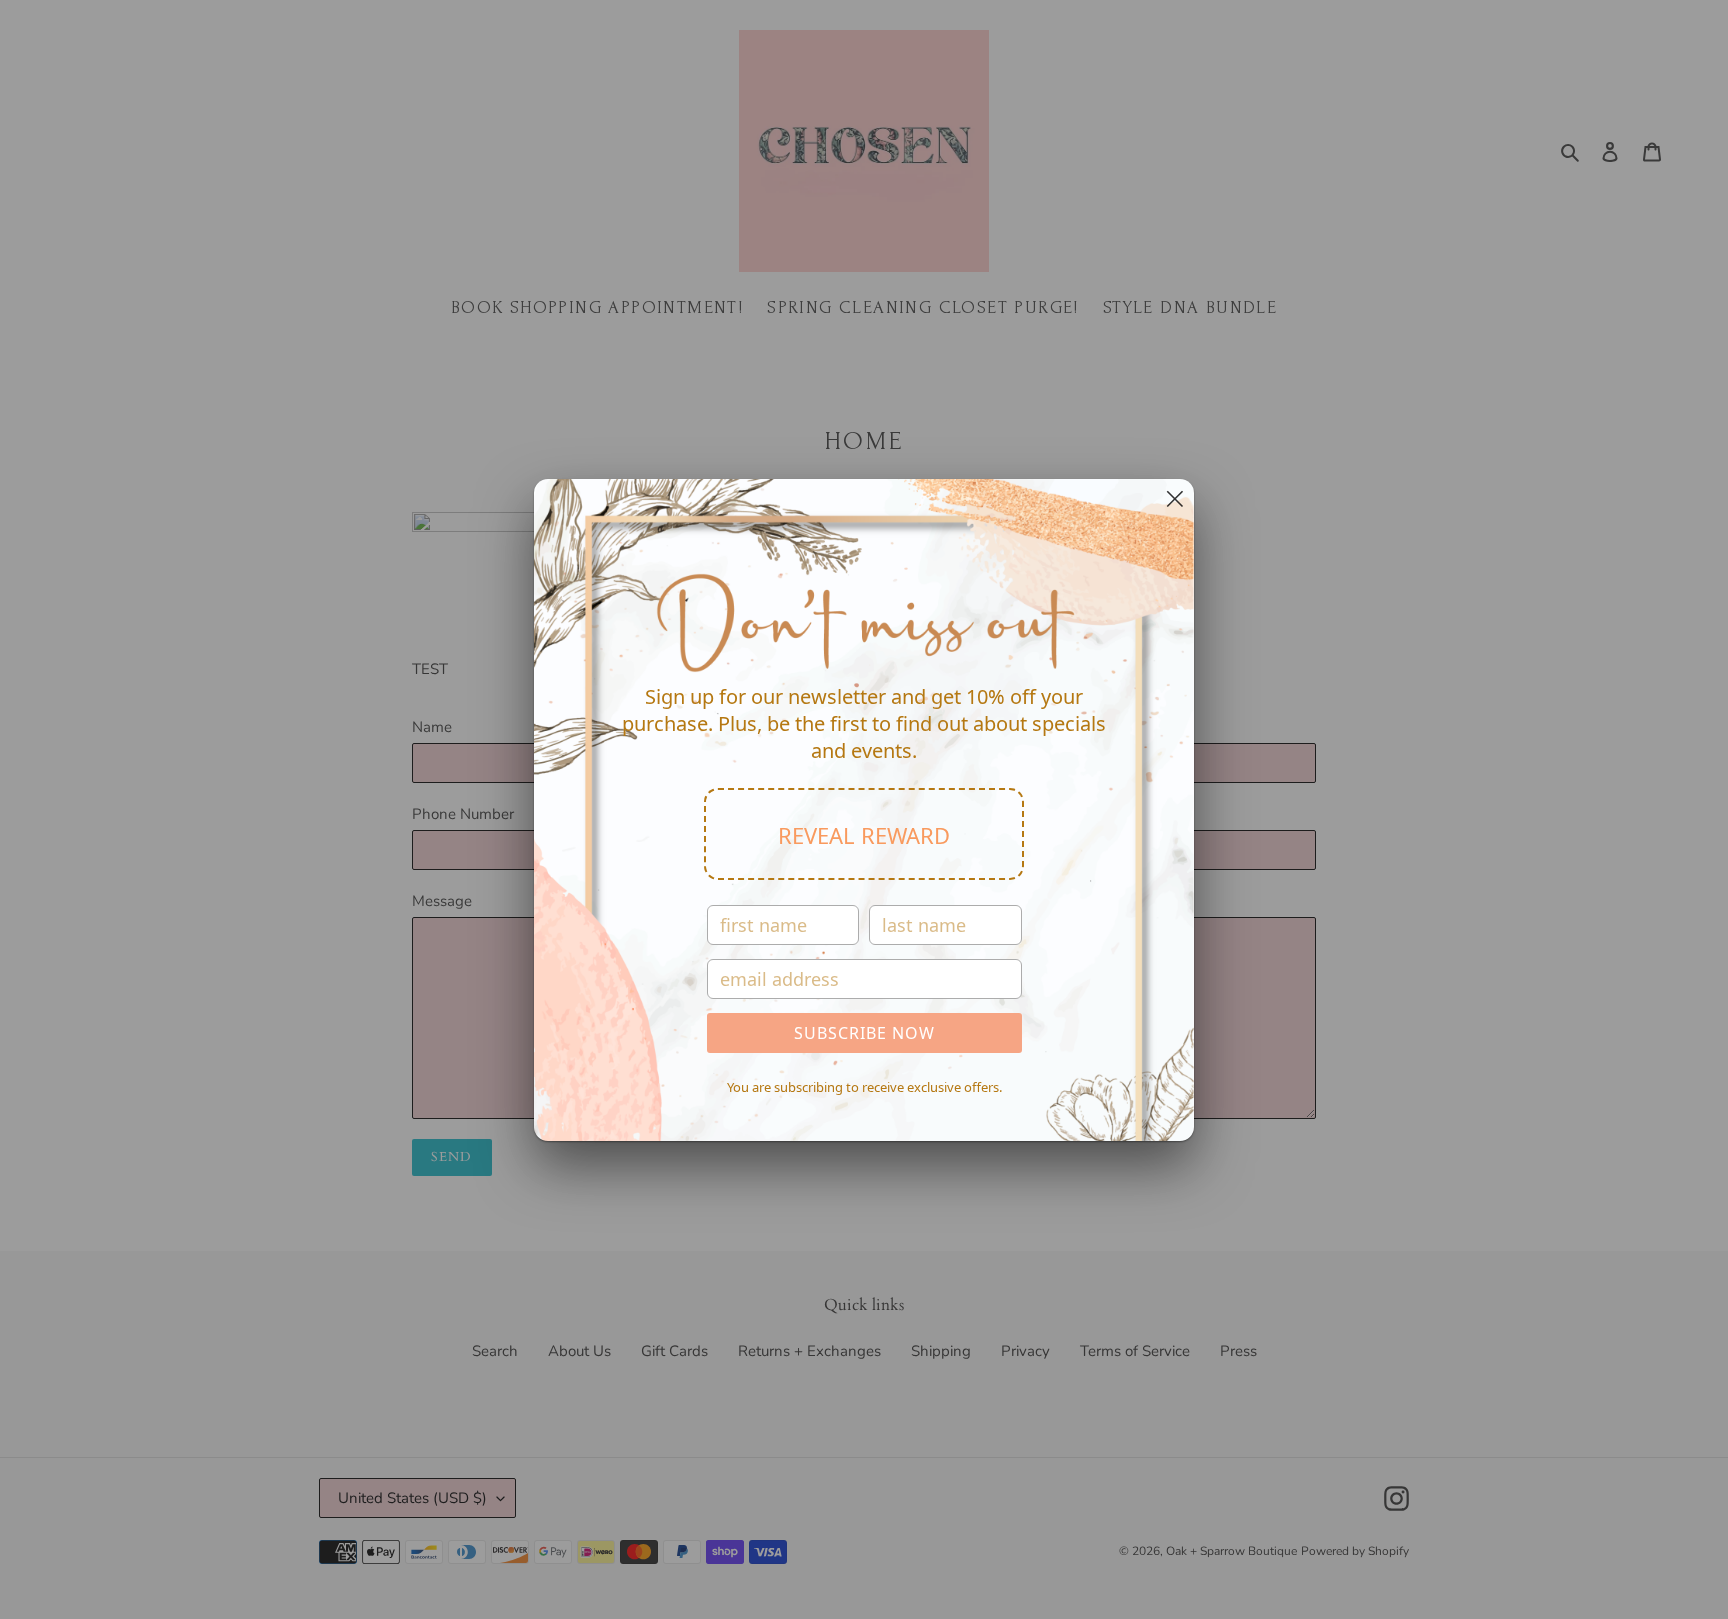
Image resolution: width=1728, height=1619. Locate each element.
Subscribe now (864, 1033)
